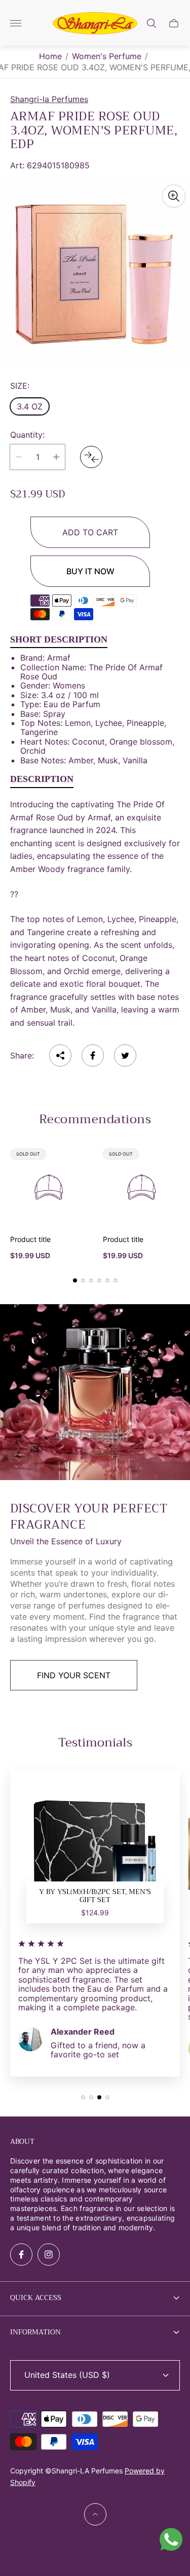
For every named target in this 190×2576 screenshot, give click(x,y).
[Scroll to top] (95, 2514)
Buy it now (90, 571)
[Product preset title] (49, 1187)
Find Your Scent (74, 1675)
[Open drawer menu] (16, 23)
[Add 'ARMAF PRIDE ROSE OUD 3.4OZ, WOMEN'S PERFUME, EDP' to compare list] (91, 457)
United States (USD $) (67, 2375)
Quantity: (27, 435)
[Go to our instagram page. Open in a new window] (49, 2255)
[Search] (151, 23)
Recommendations (95, 1119)
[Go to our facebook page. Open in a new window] (21, 2255)
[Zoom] (174, 196)
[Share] (60, 1055)
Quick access (36, 2297)
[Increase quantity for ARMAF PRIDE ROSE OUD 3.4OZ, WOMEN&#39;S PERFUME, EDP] (56, 457)
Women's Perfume (107, 56)
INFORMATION (35, 2332)
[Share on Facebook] (93, 1055)
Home (50, 56)
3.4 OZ (30, 406)
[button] (75, 1280)
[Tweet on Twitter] (125, 1055)
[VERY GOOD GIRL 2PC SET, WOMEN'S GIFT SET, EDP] (96, 1855)
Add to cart (90, 532)
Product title (30, 1239)
